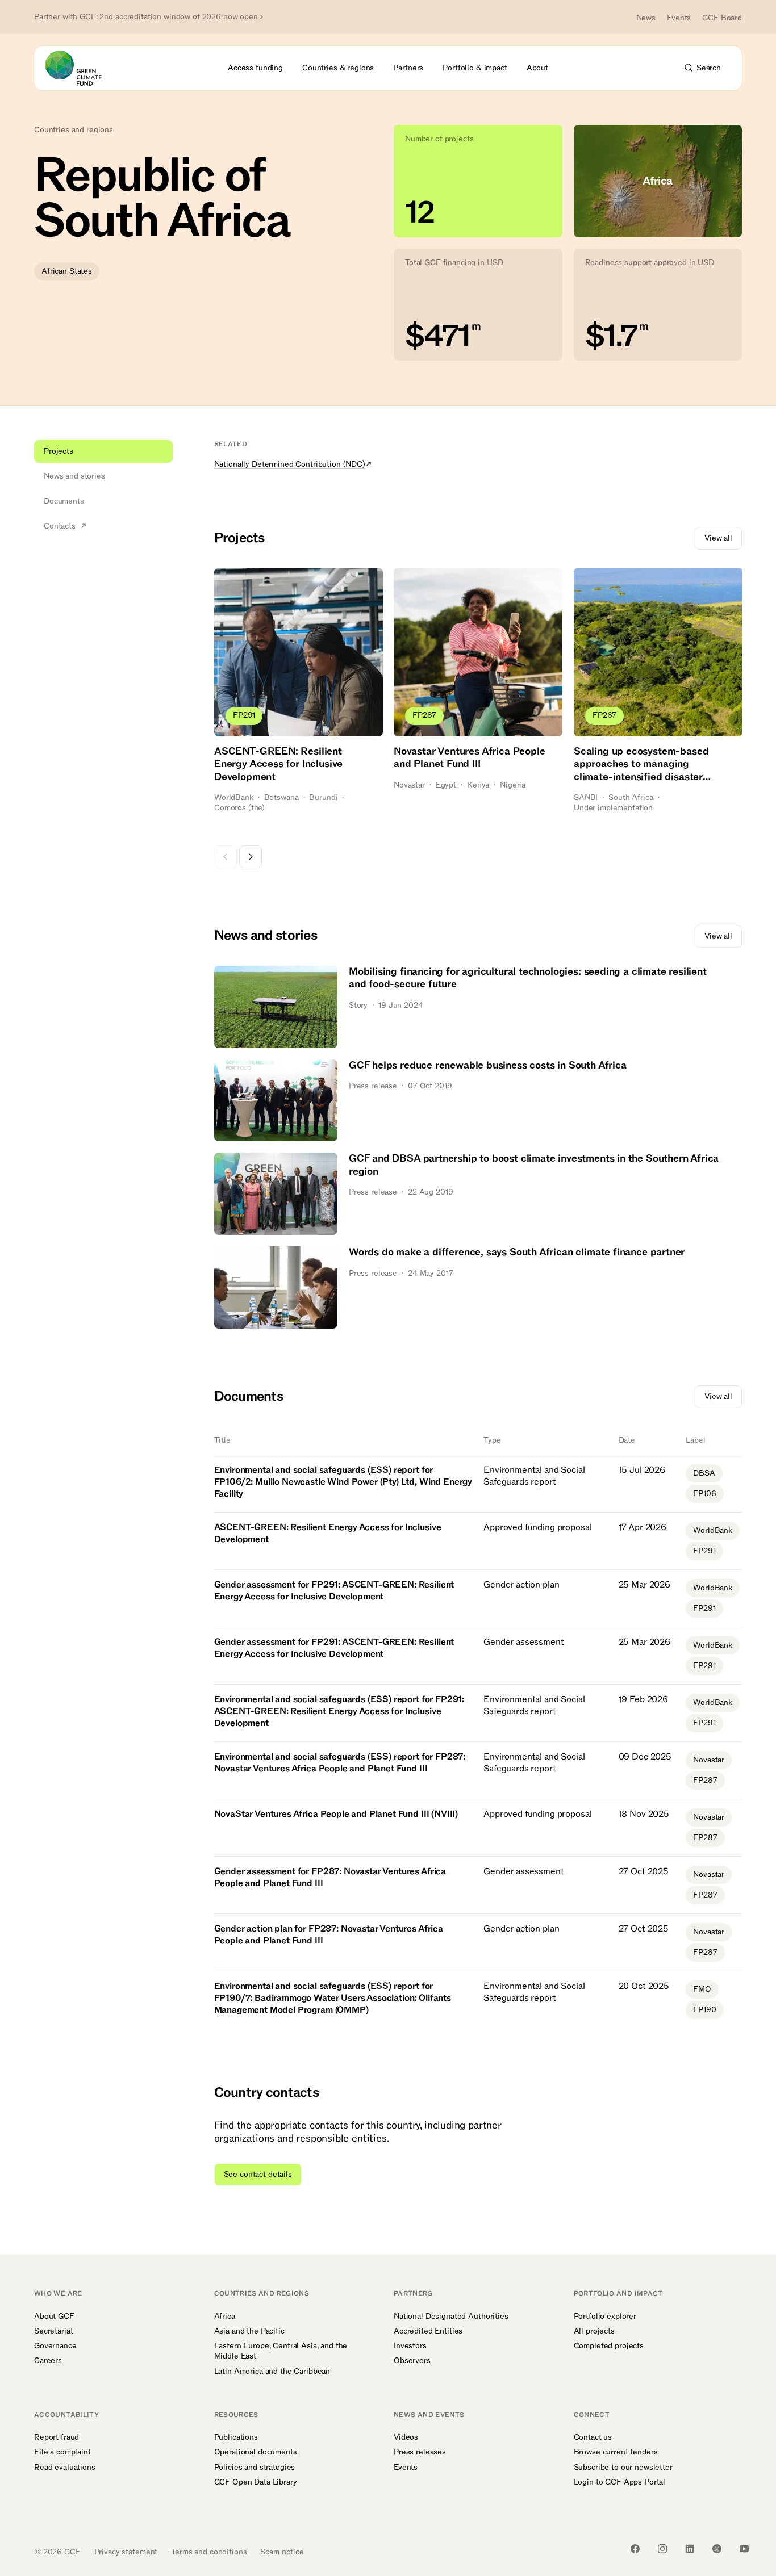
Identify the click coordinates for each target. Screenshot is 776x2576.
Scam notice (282, 2552)
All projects (594, 2331)
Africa (225, 2317)
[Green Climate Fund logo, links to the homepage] (80, 68)
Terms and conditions (209, 2552)
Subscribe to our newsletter (623, 2468)
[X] (717, 2549)
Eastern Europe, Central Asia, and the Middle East (281, 2351)
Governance (55, 2346)
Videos (406, 2437)
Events (679, 18)
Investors (410, 2346)
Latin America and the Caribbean (272, 2372)
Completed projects (609, 2346)
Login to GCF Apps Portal (620, 2482)
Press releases (420, 2452)
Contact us (593, 2437)
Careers (48, 2361)
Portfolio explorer (605, 2317)
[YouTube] (744, 2549)
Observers (412, 2361)
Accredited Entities (428, 2331)
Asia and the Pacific (249, 2331)
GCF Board (722, 18)
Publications (236, 2437)
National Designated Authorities (451, 2317)
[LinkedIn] (690, 2549)
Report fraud (57, 2437)
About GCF (54, 2317)
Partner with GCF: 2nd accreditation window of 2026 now (146, 17)
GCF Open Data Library (256, 2482)
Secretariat (53, 2331)
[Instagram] (662, 2549)
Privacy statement (126, 2552)
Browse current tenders (616, 2452)
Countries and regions (74, 130)
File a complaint (62, 2452)
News (646, 18)
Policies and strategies (255, 2468)
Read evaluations (65, 2468)
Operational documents (256, 2452)
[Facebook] (635, 2549)
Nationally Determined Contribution (290, 464)
